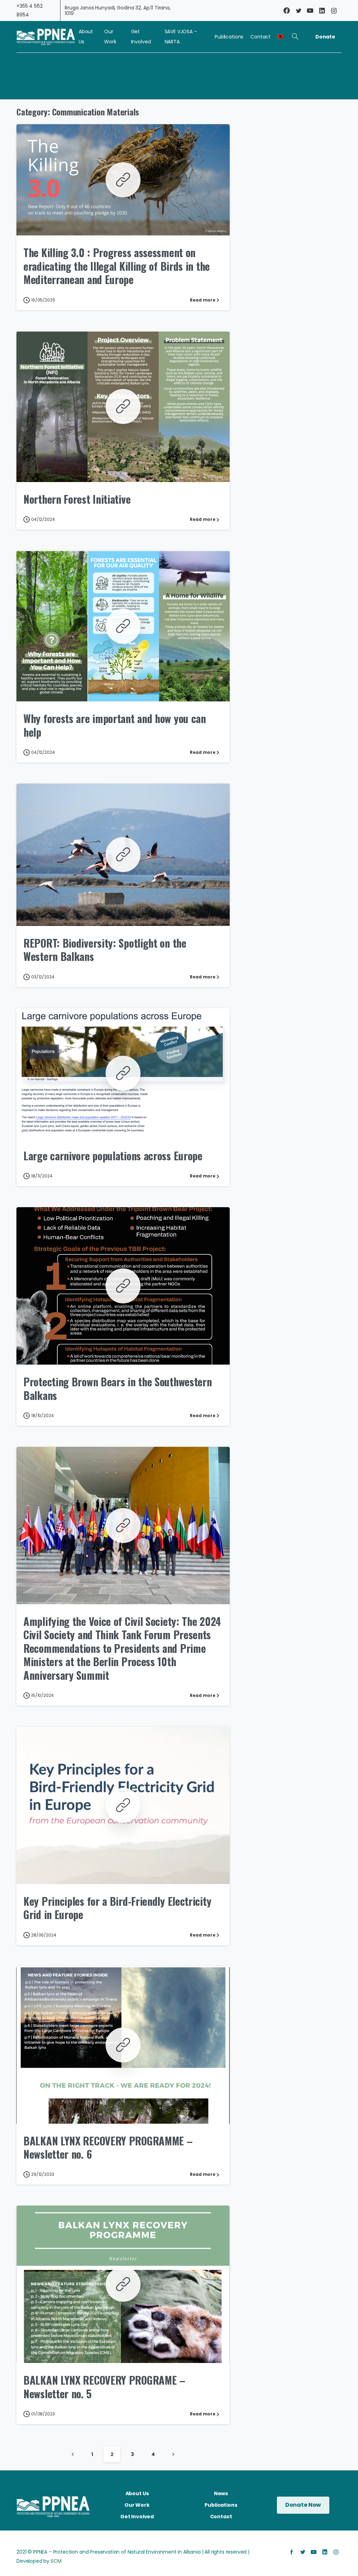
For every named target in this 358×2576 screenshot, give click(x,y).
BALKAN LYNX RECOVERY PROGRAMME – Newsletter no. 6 (108, 2147)
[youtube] (310, 10)
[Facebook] (287, 10)
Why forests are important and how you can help (115, 725)
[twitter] (299, 10)
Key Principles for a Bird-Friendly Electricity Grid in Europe (117, 1908)
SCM (56, 2561)
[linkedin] (322, 10)
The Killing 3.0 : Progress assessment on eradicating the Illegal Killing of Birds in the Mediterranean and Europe (117, 266)
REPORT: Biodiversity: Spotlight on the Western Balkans (105, 950)
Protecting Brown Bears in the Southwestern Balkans (117, 1388)
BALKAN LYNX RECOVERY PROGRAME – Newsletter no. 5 (104, 2387)
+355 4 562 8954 (30, 10)
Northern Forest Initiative (77, 499)
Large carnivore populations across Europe (113, 1156)
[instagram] (334, 10)
